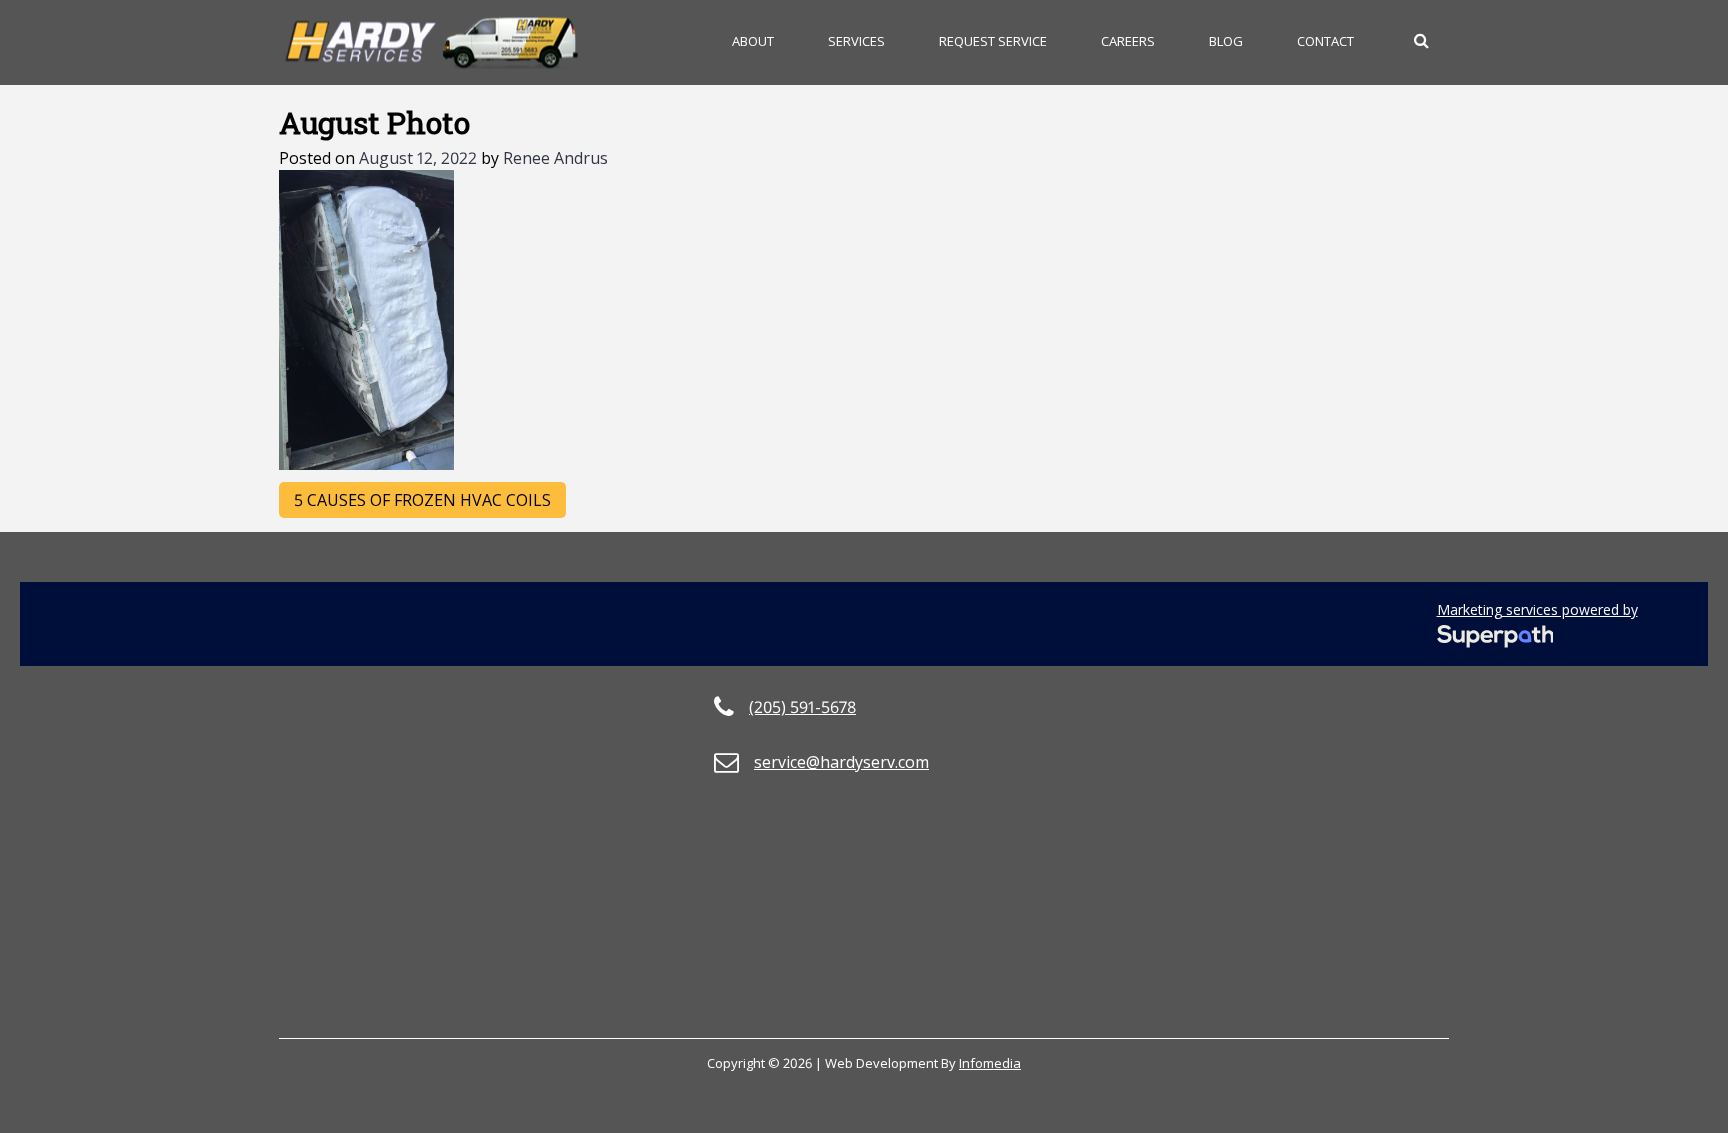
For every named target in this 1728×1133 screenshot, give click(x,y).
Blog (1226, 41)
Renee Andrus (555, 158)
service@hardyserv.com (841, 762)
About (753, 41)
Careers (1128, 41)
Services (856, 41)
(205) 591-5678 (802, 707)
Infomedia (990, 1063)
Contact (1325, 41)
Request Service (993, 41)
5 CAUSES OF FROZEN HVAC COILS (422, 500)
